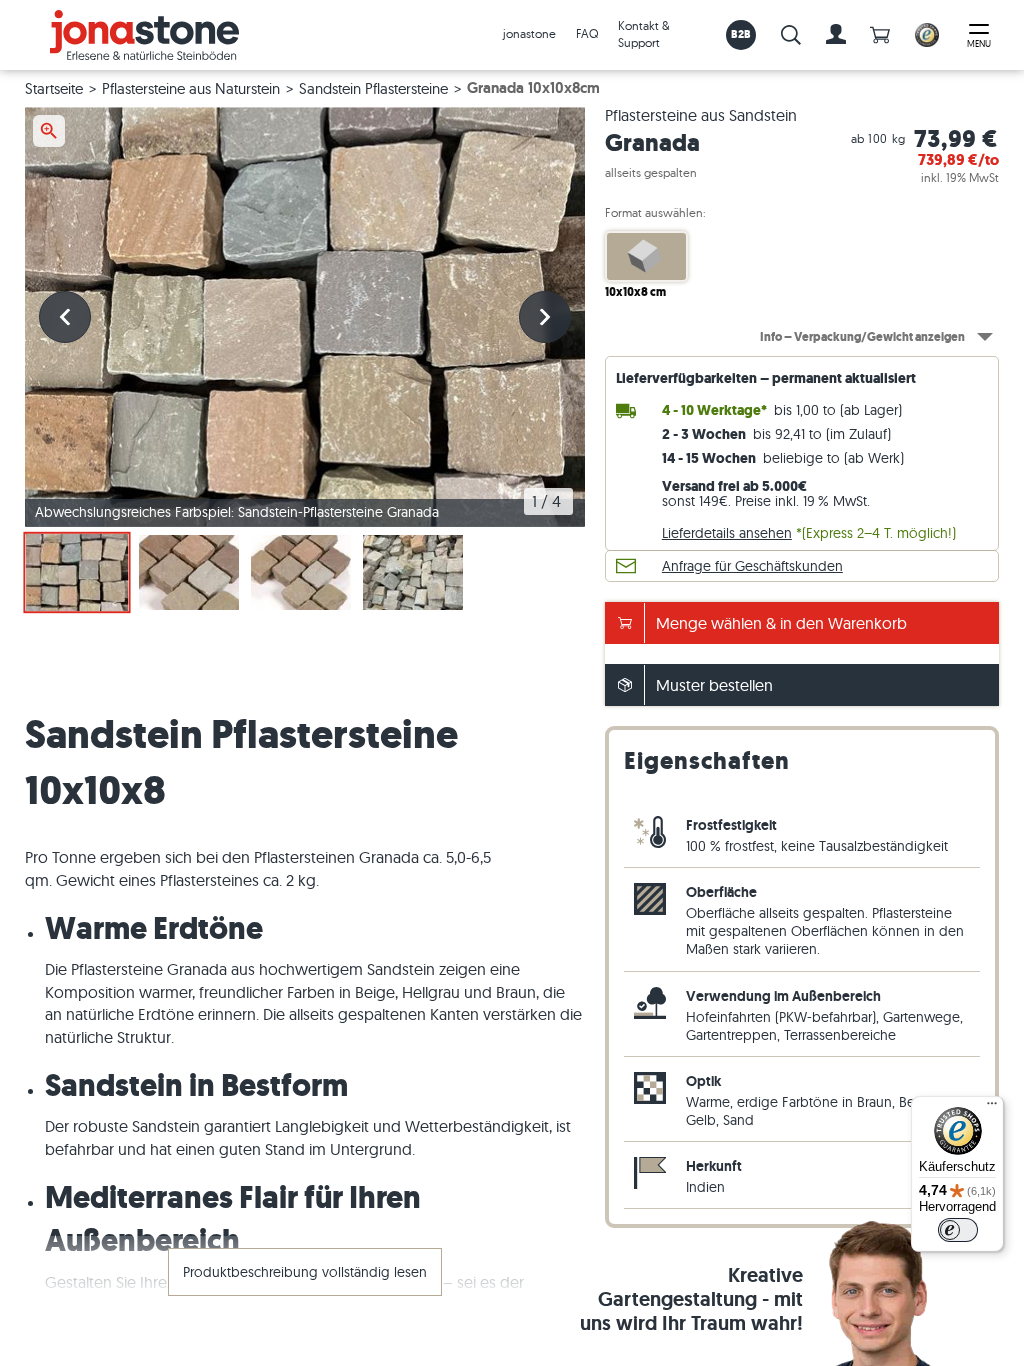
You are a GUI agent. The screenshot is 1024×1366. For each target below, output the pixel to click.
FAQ (587, 33)
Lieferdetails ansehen (727, 533)
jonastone (529, 33)
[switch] (958, 1230)
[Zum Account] (836, 35)
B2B (741, 34)
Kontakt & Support (644, 34)
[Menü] (992, 1108)
